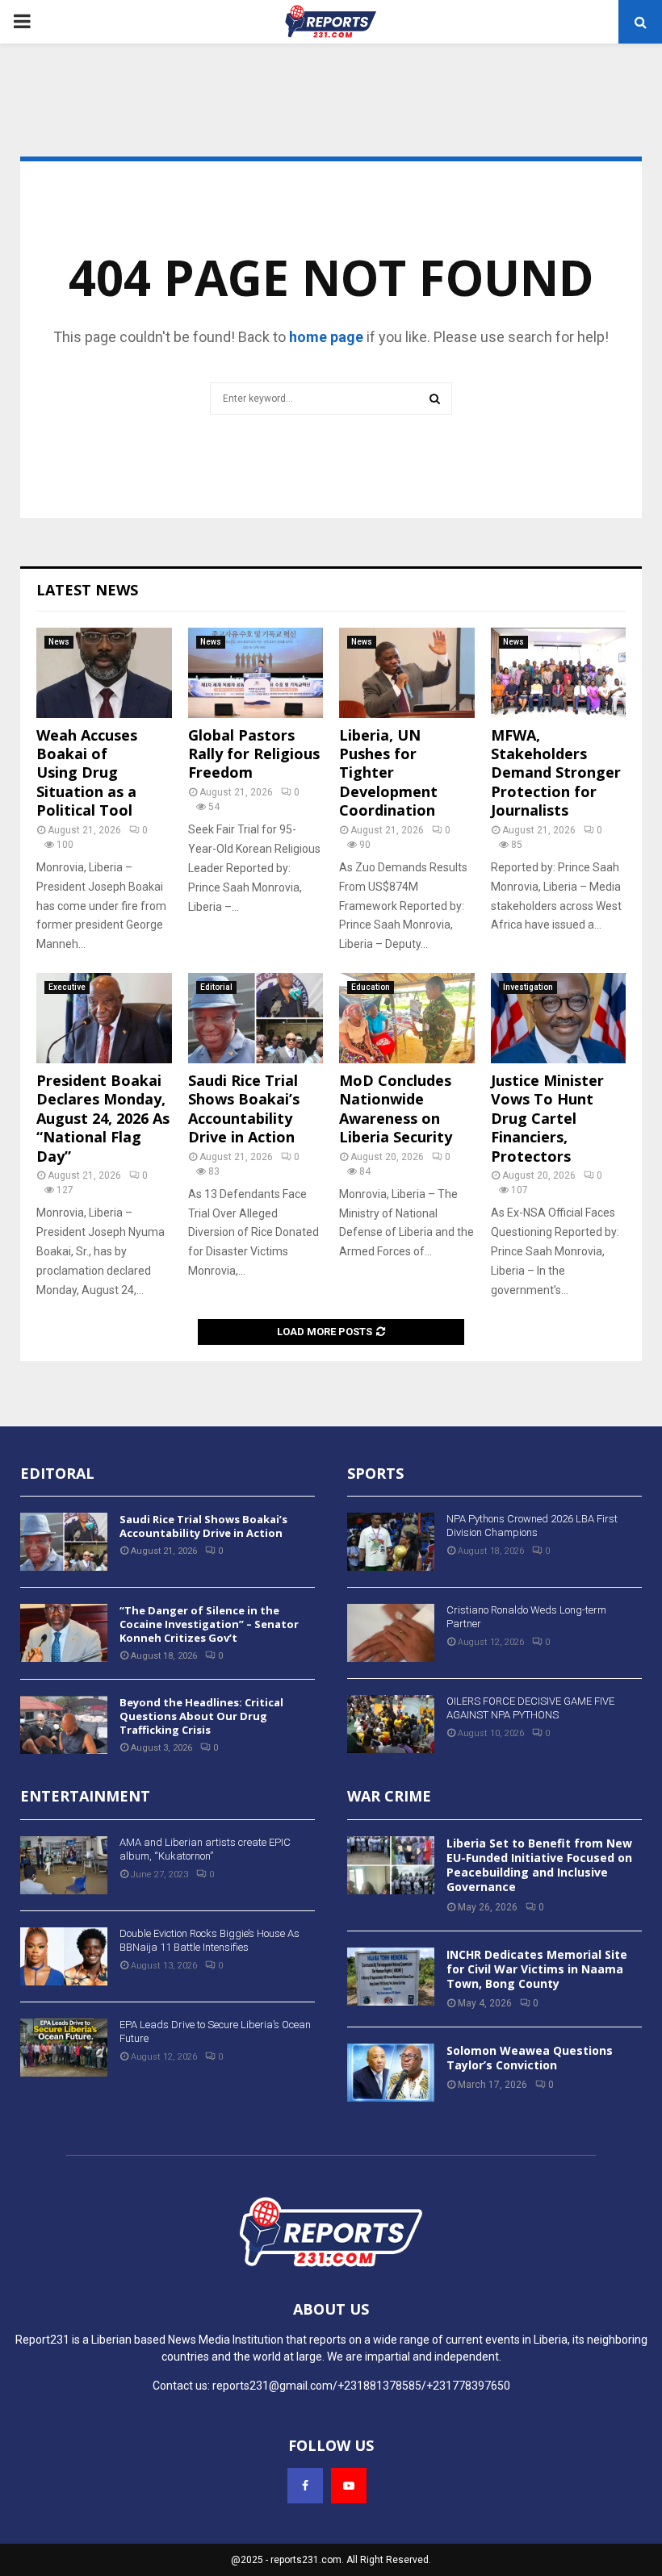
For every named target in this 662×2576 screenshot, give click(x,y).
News (59, 642)
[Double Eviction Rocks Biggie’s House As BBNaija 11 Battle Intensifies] (64, 1956)
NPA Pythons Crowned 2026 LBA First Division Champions (532, 1526)
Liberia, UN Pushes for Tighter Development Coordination (388, 773)
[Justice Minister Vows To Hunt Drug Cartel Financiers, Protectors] (559, 1018)
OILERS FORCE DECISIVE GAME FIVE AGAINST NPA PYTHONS (530, 1708)
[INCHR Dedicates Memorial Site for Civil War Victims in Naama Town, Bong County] (391, 1977)
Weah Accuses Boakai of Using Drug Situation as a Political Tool (87, 773)
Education (371, 987)
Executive (67, 987)
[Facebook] (305, 2486)
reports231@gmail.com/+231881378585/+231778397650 (361, 2386)
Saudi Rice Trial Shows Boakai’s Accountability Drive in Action (244, 1108)
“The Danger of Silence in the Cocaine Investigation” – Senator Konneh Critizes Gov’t (209, 1624)
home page (326, 337)
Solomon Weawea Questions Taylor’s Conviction (530, 2058)
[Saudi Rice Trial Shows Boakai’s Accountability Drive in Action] (256, 1018)
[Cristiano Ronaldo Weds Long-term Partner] (391, 1633)
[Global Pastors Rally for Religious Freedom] (256, 673)
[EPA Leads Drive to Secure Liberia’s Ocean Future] (64, 2048)
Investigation (528, 987)
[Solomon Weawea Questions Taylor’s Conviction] (391, 2073)
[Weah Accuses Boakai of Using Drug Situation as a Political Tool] (104, 673)
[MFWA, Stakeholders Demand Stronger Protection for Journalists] (559, 673)
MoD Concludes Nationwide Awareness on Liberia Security (396, 1108)
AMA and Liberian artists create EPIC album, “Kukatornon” (205, 1849)
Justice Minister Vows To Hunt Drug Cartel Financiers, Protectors (547, 1118)
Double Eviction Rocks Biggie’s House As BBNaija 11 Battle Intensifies (209, 1940)
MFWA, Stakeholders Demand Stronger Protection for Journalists (556, 773)
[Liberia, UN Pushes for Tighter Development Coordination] (407, 673)
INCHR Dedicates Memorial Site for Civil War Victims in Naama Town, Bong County (537, 1969)
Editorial (216, 987)
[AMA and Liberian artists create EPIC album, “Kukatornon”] (64, 1865)
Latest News (87, 590)
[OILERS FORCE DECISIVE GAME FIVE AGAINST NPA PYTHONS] (391, 1724)
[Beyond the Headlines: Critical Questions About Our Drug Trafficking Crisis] (64, 1725)
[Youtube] (349, 2486)
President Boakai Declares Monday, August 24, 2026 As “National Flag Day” (103, 1118)
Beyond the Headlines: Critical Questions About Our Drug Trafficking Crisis (201, 1716)
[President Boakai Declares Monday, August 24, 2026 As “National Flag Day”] (104, 1018)
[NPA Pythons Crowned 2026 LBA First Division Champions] (391, 1542)
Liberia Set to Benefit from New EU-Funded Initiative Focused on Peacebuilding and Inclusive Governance (539, 1865)
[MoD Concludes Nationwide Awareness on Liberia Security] (407, 1018)
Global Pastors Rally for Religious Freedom (254, 754)
